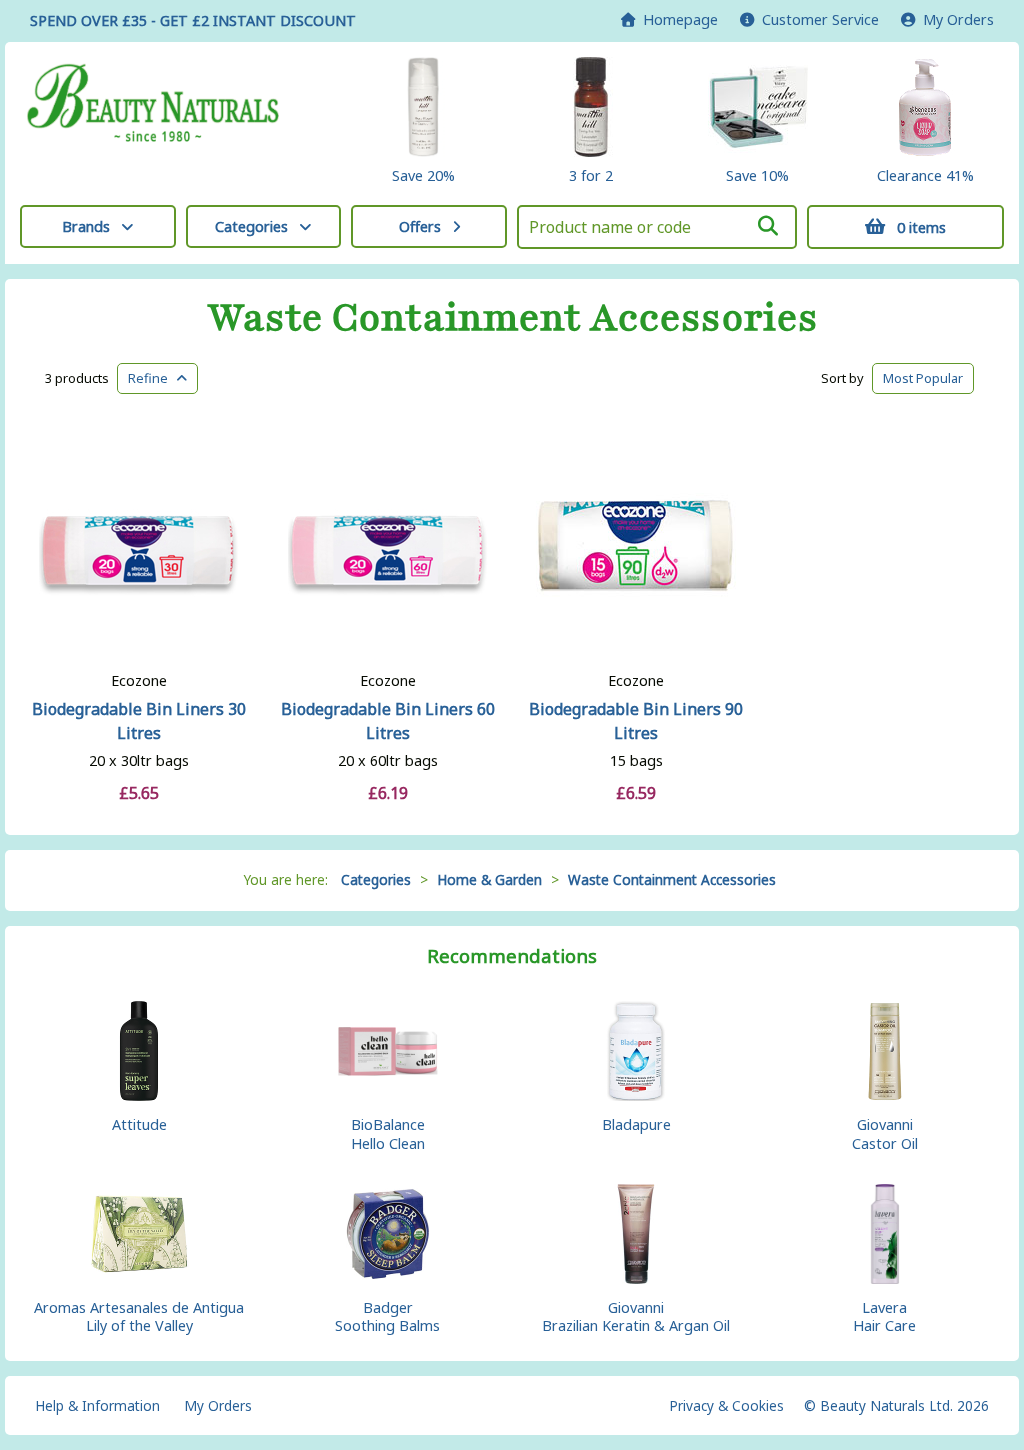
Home (676, 19)
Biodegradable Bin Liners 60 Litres (388, 721)
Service (820, 19)
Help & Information (97, 1405)
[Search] (768, 226)
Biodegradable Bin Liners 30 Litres (139, 721)
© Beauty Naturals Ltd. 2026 (896, 1405)
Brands (86, 226)
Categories (251, 226)
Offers (420, 226)
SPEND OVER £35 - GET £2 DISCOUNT (193, 20)
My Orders (954, 19)
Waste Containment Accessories (512, 318)
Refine (152, 378)
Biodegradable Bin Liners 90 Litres (636, 721)
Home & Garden (489, 879)
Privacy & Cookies (726, 1405)
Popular (923, 378)
